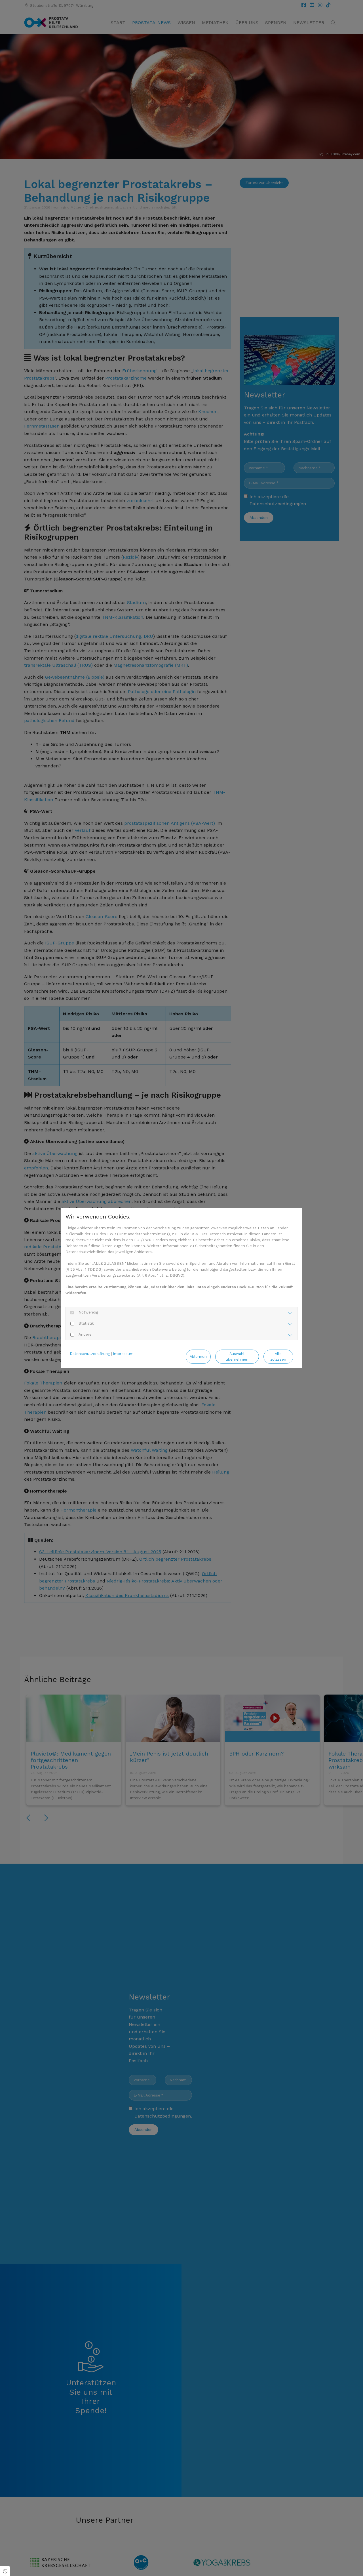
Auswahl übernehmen (237, 1356)
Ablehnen (198, 1357)
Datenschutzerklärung (90, 1354)
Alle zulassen (278, 1356)
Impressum (123, 1354)
